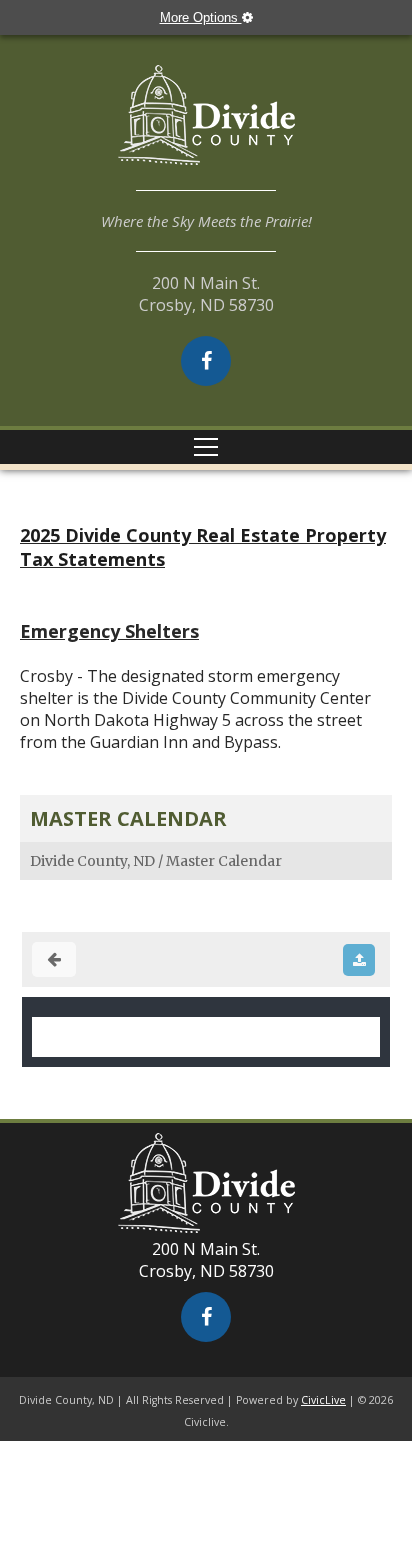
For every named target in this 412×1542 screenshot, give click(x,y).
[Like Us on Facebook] (206, 361)
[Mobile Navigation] (206, 447)
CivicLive (323, 1400)
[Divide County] (206, 128)
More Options (201, 17)
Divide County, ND (92, 861)
